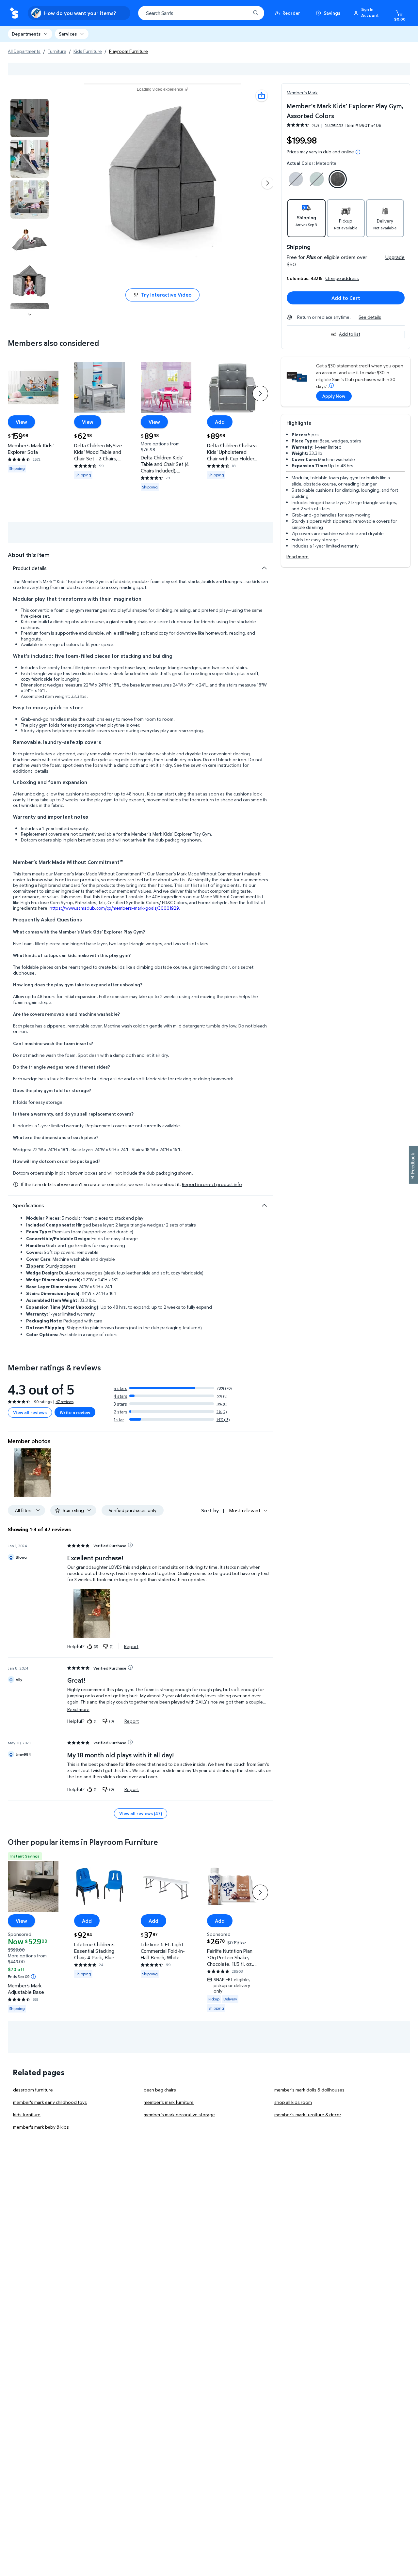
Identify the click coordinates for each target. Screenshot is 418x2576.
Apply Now (334, 396)
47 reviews (64, 1402)
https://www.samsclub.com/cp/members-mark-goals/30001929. (115, 908)
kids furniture (27, 2114)
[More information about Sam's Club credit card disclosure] (331, 385)
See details (370, 317)
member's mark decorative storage (179, 2114)
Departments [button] (26, 34)
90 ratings (334, 125)
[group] (315, 125)
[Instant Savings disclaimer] (33, 1977)
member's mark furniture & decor (308, 2114)
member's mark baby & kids (41, 2127)
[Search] (256, 13)
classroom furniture (33, 2090)
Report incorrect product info (212, 1184)
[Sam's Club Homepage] (14, 13)
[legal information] (358, 152)
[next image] (30, 315)
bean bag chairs (160, 2090)
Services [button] (68, 34)
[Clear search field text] (241, 13)
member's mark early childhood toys (50, 2102)
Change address (342, 278)
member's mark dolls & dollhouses (309, 2090)
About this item (29, 555)
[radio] (296, 180)
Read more (297, 556)
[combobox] (201, 13)
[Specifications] (264, 1205)
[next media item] (267, 183)
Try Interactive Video (166, 295)
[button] (367, 13)
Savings (332, 13)
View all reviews (30, 1412)
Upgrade (395, 257)
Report (131, 1646)
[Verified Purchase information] (130, 1545)
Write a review (75, 1412)
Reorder (291, 13)
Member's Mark (302, 93)
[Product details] (264, 568)
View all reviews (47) (141, 1813)
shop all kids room (293, 2102)
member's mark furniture (169, 2102)
